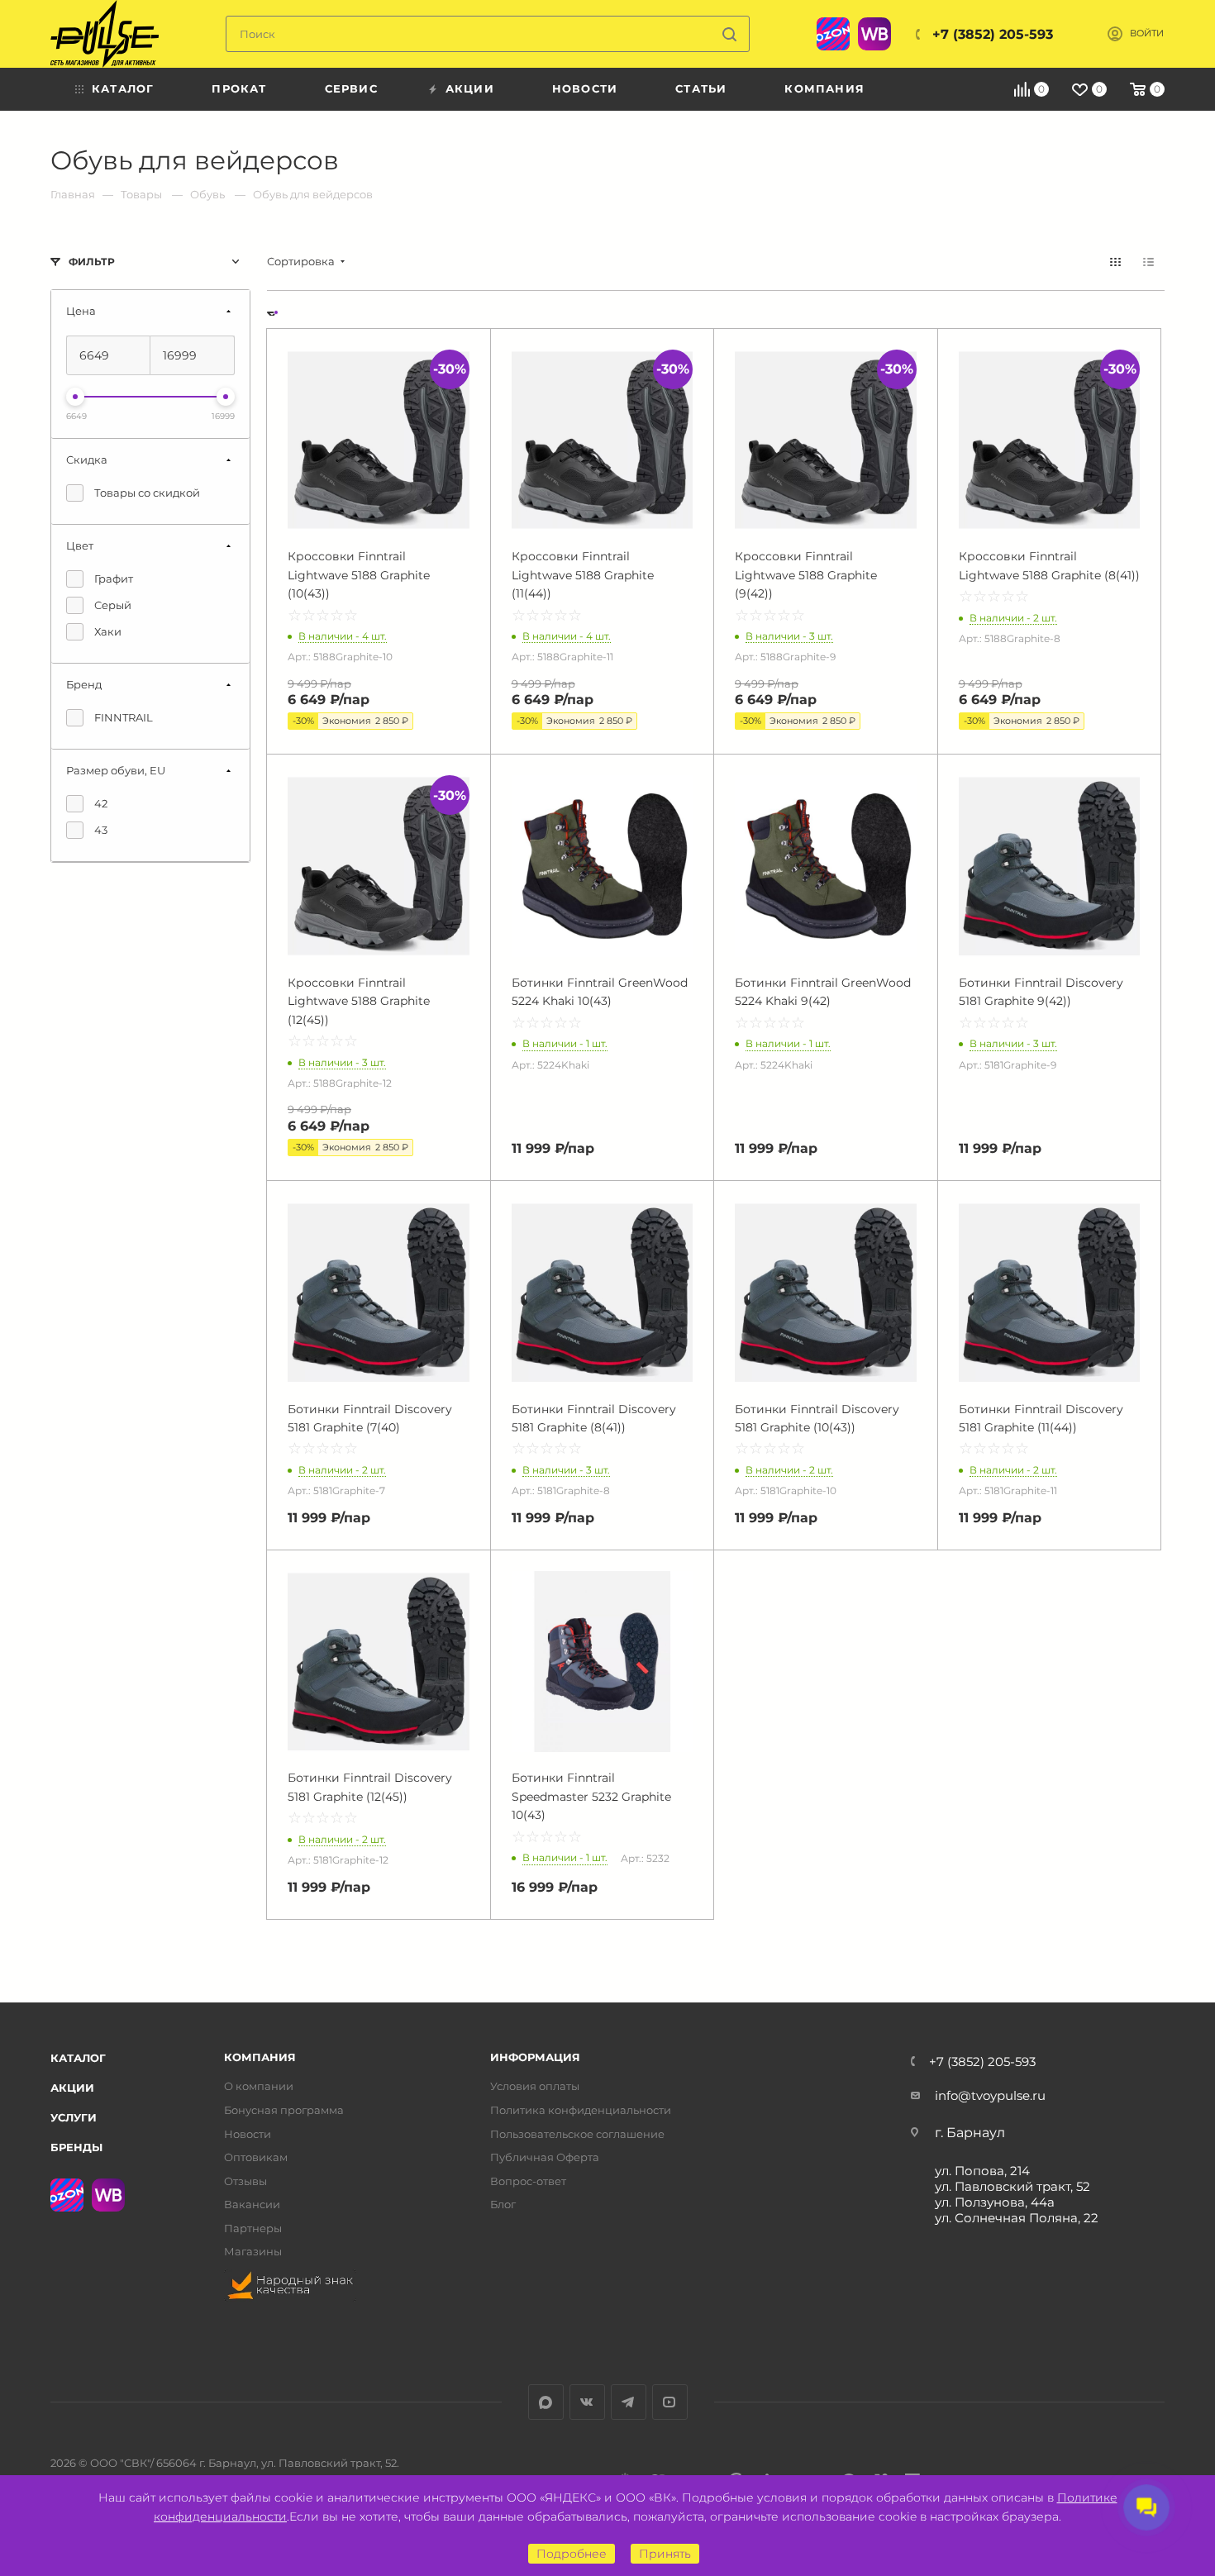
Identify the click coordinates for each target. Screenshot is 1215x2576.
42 (101, 803)
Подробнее (572, 2554)
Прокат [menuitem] (239, 88)
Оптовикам (256, 2157)
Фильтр (92, 262)
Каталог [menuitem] (123, 88)
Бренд (84, 684)
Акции (72, 2088)
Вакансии (252, 2205)
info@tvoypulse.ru (990, 2095)
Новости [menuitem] (585, 88)
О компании (259, 2086)
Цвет (80, 545)
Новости (248, 2134)
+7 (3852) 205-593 (993, 34)
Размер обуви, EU (116, 770)
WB (874, 34)
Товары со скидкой (147, 493)
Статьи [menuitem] (701, 88)
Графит (114, 579)
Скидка (87, 459)
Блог (503, 2205)
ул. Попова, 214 (982, 2171)
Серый (113, 605)
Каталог (78, 2058)
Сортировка (301, 262)
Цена (81, 311)
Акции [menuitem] (470, 88)
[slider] (75, 397)
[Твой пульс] (105, 34)
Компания (260, 2057)
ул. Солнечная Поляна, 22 (1017, 2218)
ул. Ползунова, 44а (995, 2202)
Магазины (253, 2252)
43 (101, 830)
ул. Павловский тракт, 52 (1012, 2186)
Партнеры (253, 2228)
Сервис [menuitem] (351, 88)
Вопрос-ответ (528, 2181)
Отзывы (245, 2181)
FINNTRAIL (124, 717)
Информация (535, 2057)
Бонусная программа (284, 2110)
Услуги (74, 2117)
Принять (665, 2554)
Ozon (833, 34)
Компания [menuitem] (824, 88)
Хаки (108, 631)
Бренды (76, 2147)
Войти (1147, 33)
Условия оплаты (535, 2086)
